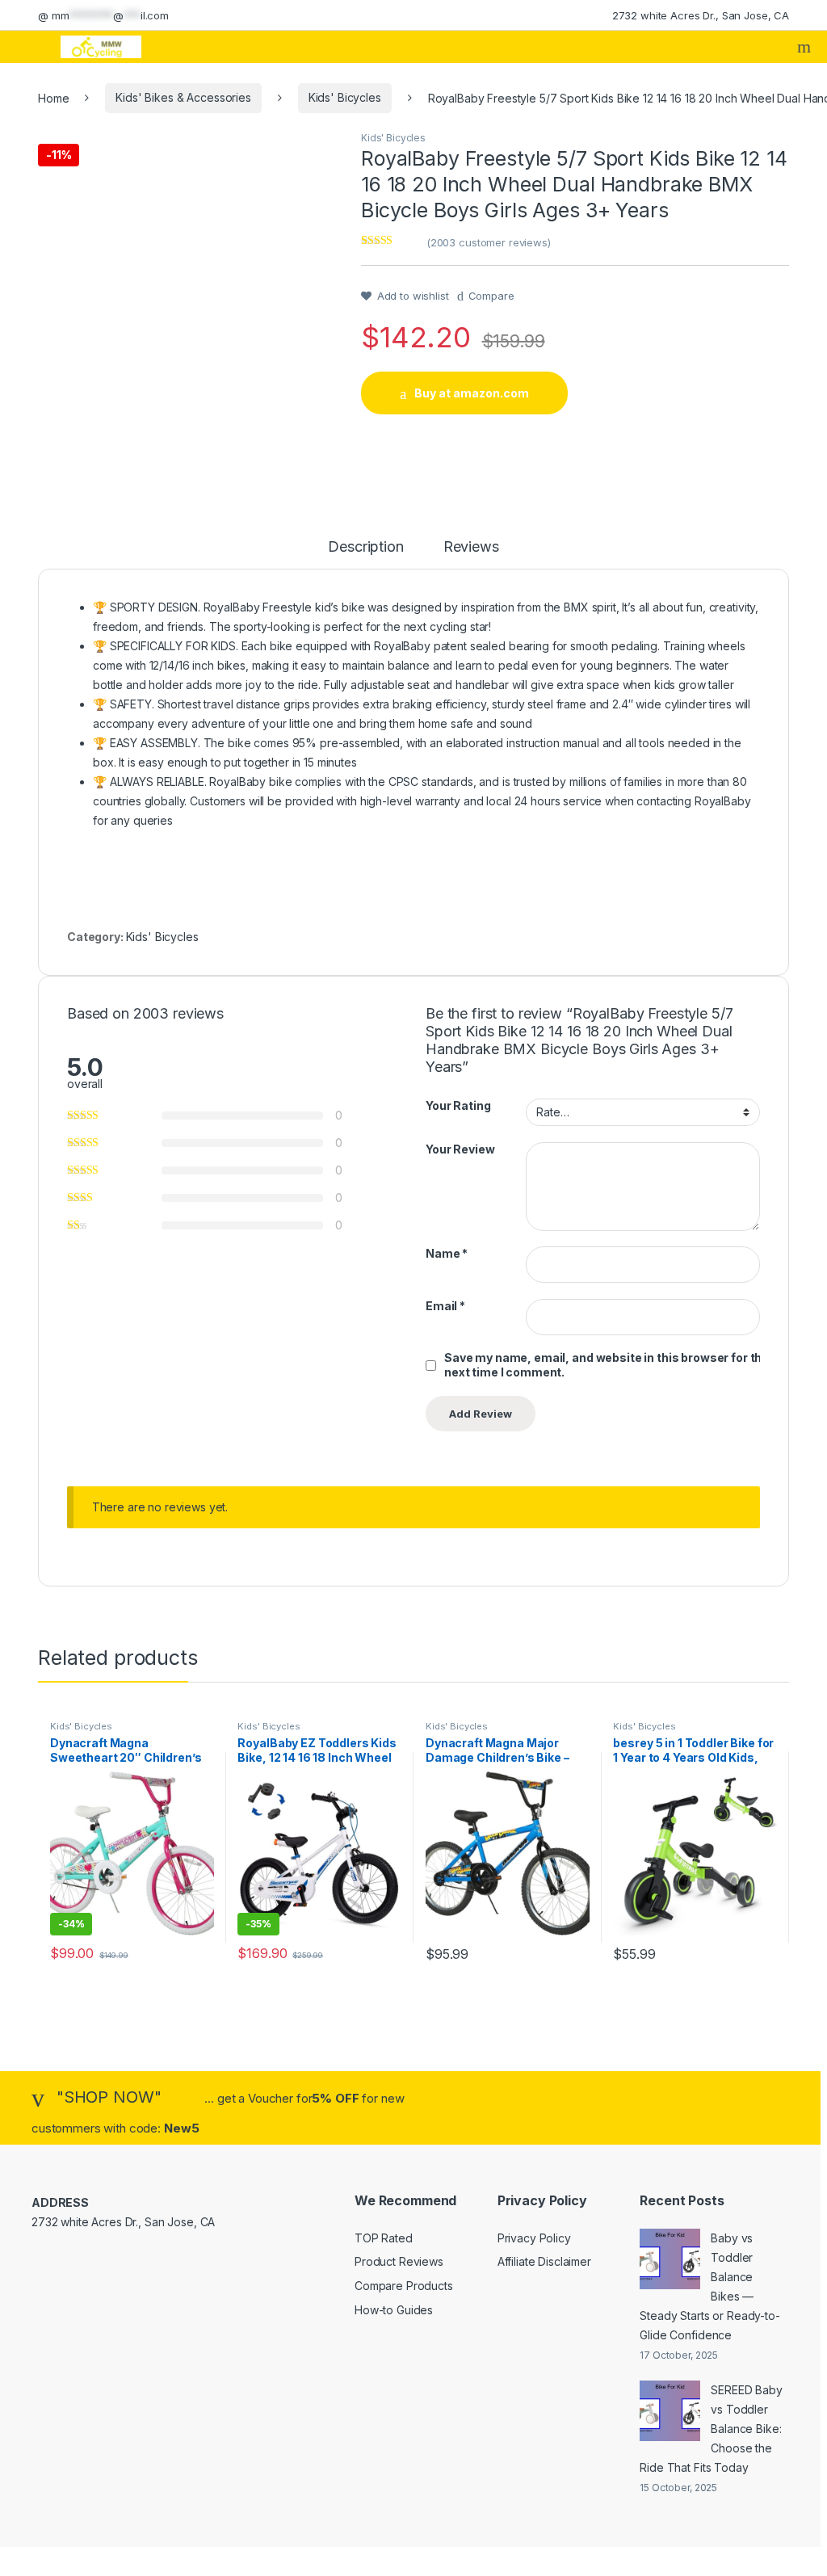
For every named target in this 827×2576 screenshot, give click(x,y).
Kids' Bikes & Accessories (183, 97)
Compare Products (404, 2286)
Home (53, 97)
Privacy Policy (534, 2238)
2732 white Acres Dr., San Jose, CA (701, 15)
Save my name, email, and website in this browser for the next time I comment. (607, 1365)
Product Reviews (399, 2261)
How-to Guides (394, 2310)
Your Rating (458, 1105)
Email (445, 1306)
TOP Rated (384, 2238)
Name (447, 1253)
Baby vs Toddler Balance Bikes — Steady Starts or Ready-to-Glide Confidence (709, 2286)
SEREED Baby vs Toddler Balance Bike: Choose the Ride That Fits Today (711, 2429)
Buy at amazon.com (472, 393)
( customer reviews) (489, 242)
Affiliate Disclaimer (544, 2261)
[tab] (365, 554)
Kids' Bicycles (345, 97)
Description (365, 547)
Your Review (460, 1149)
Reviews (471, 547)
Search (806, 47)
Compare (491, 296)
